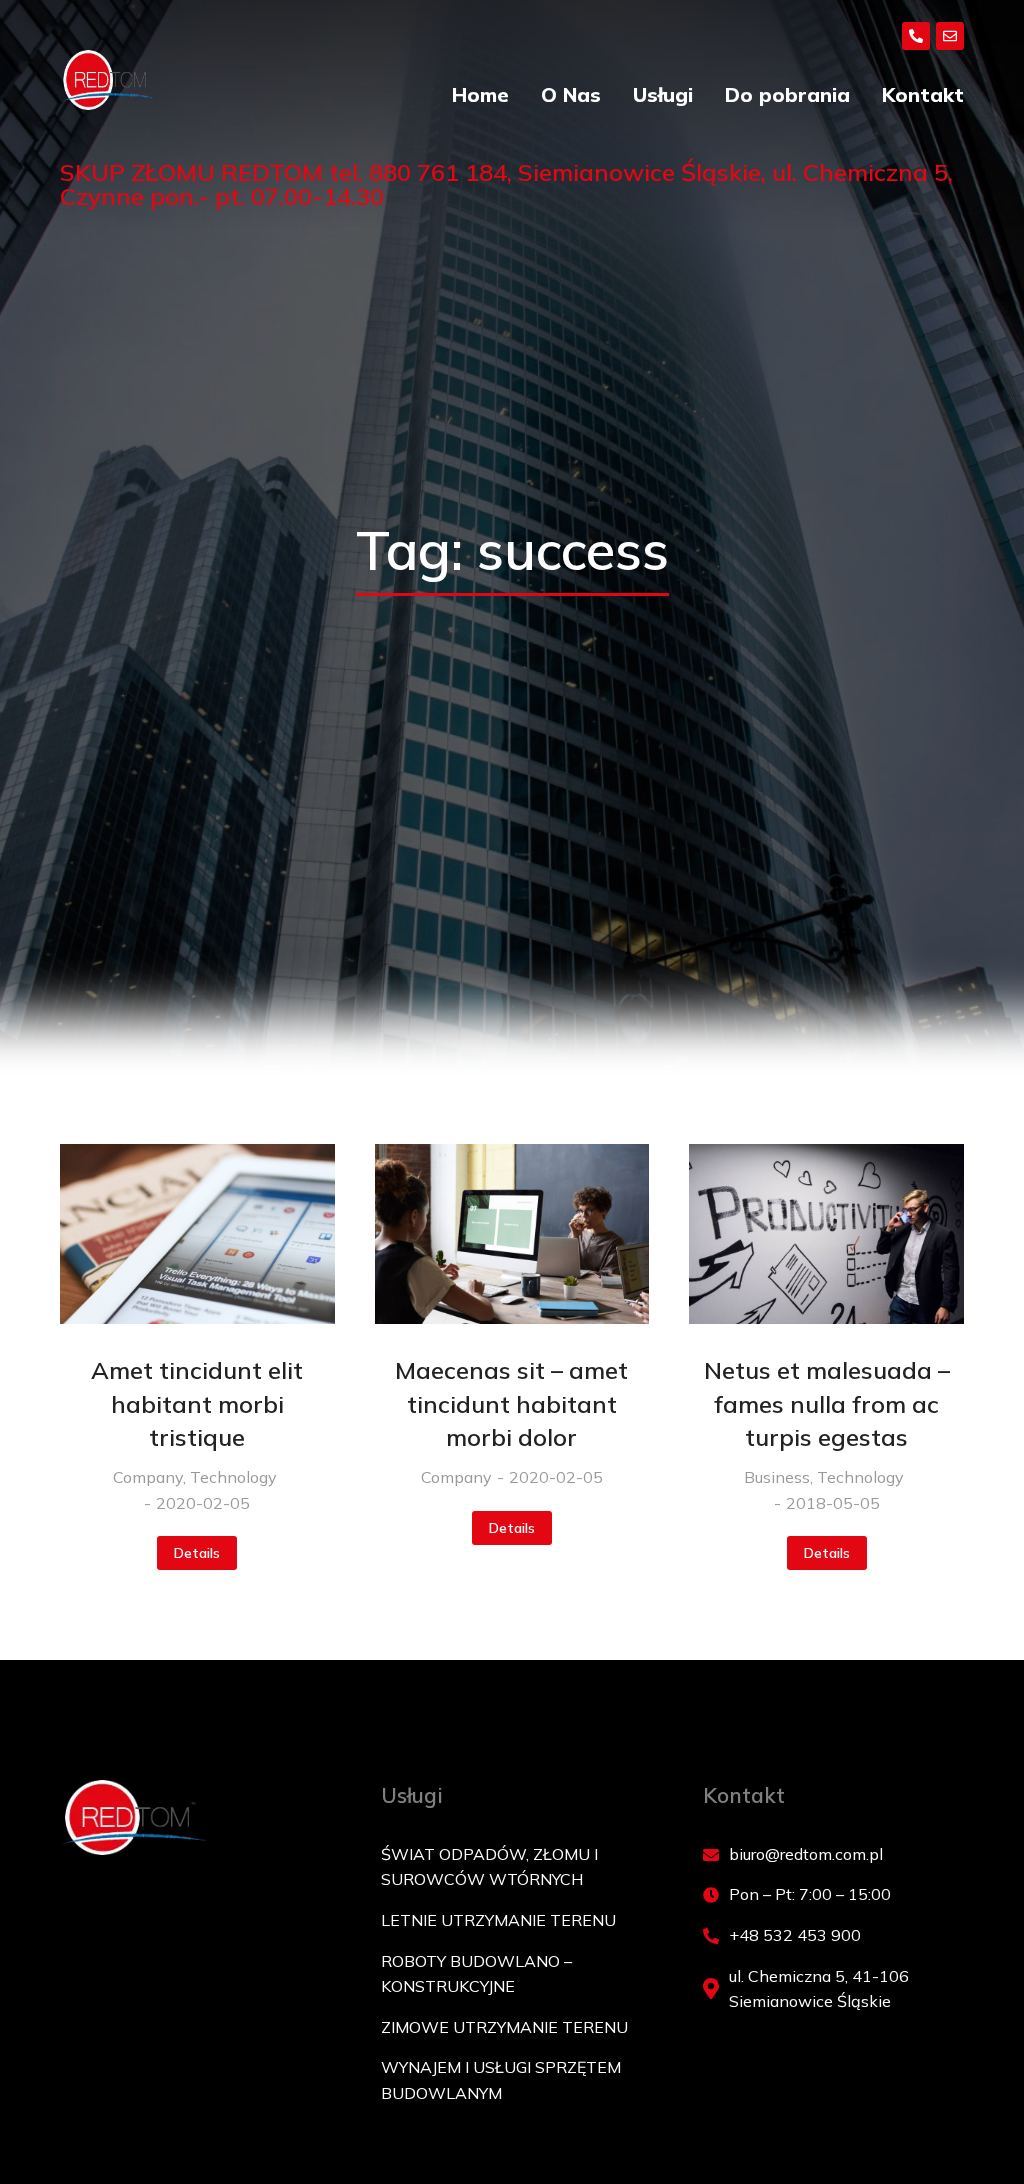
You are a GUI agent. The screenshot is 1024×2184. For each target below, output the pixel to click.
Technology (233, 1477)
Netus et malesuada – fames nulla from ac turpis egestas (827, 1403)
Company (148, 1477)
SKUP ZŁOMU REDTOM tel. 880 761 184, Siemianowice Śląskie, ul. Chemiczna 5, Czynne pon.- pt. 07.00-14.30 (506, 184)
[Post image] (197, 1234)
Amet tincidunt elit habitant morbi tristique (197, 1403)
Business (777, 1477)
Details (197, 1553)
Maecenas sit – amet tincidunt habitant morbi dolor (511, 1403)
